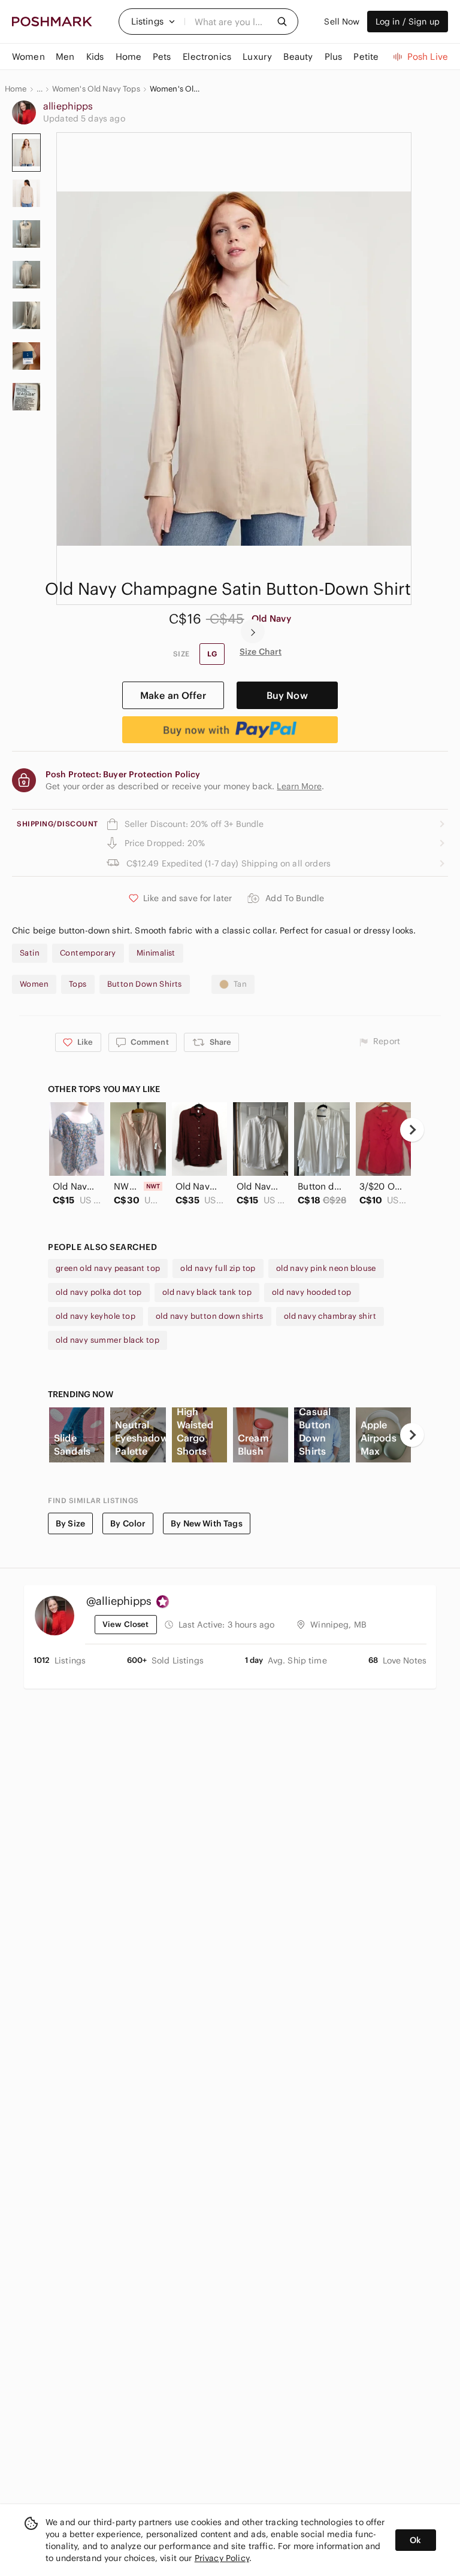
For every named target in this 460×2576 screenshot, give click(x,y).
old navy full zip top (218, 1268)
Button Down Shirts (145, 984)
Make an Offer (173, 695)
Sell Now (342, 22)
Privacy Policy (222, 2558)
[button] (153, 22)
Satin (30, 953)
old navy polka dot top (99, 1292)
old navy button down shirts (210, 1316)
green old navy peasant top (108, 1268)
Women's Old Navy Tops (96, 89)
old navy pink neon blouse (326, 1268)
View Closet (126, 1624)
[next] (253, 631)
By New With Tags (206, 1523)
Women (34, 984)
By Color (128, 1523)
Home (16, 89)
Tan (240, 984)
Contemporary (88, 953)
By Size (70, 1523)
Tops (78, 984)
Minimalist (156, 953)
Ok (415, 2540)
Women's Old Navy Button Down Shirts (175, 89)
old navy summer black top (108, 1340)
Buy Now (287, 695)
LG (212, 654)
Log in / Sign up (408, 22)
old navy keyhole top (96, 1316)
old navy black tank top (207, 1292)
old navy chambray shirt (330, 1316)
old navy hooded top (312, 1292)
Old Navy (271, 618)
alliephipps (68, 106)
